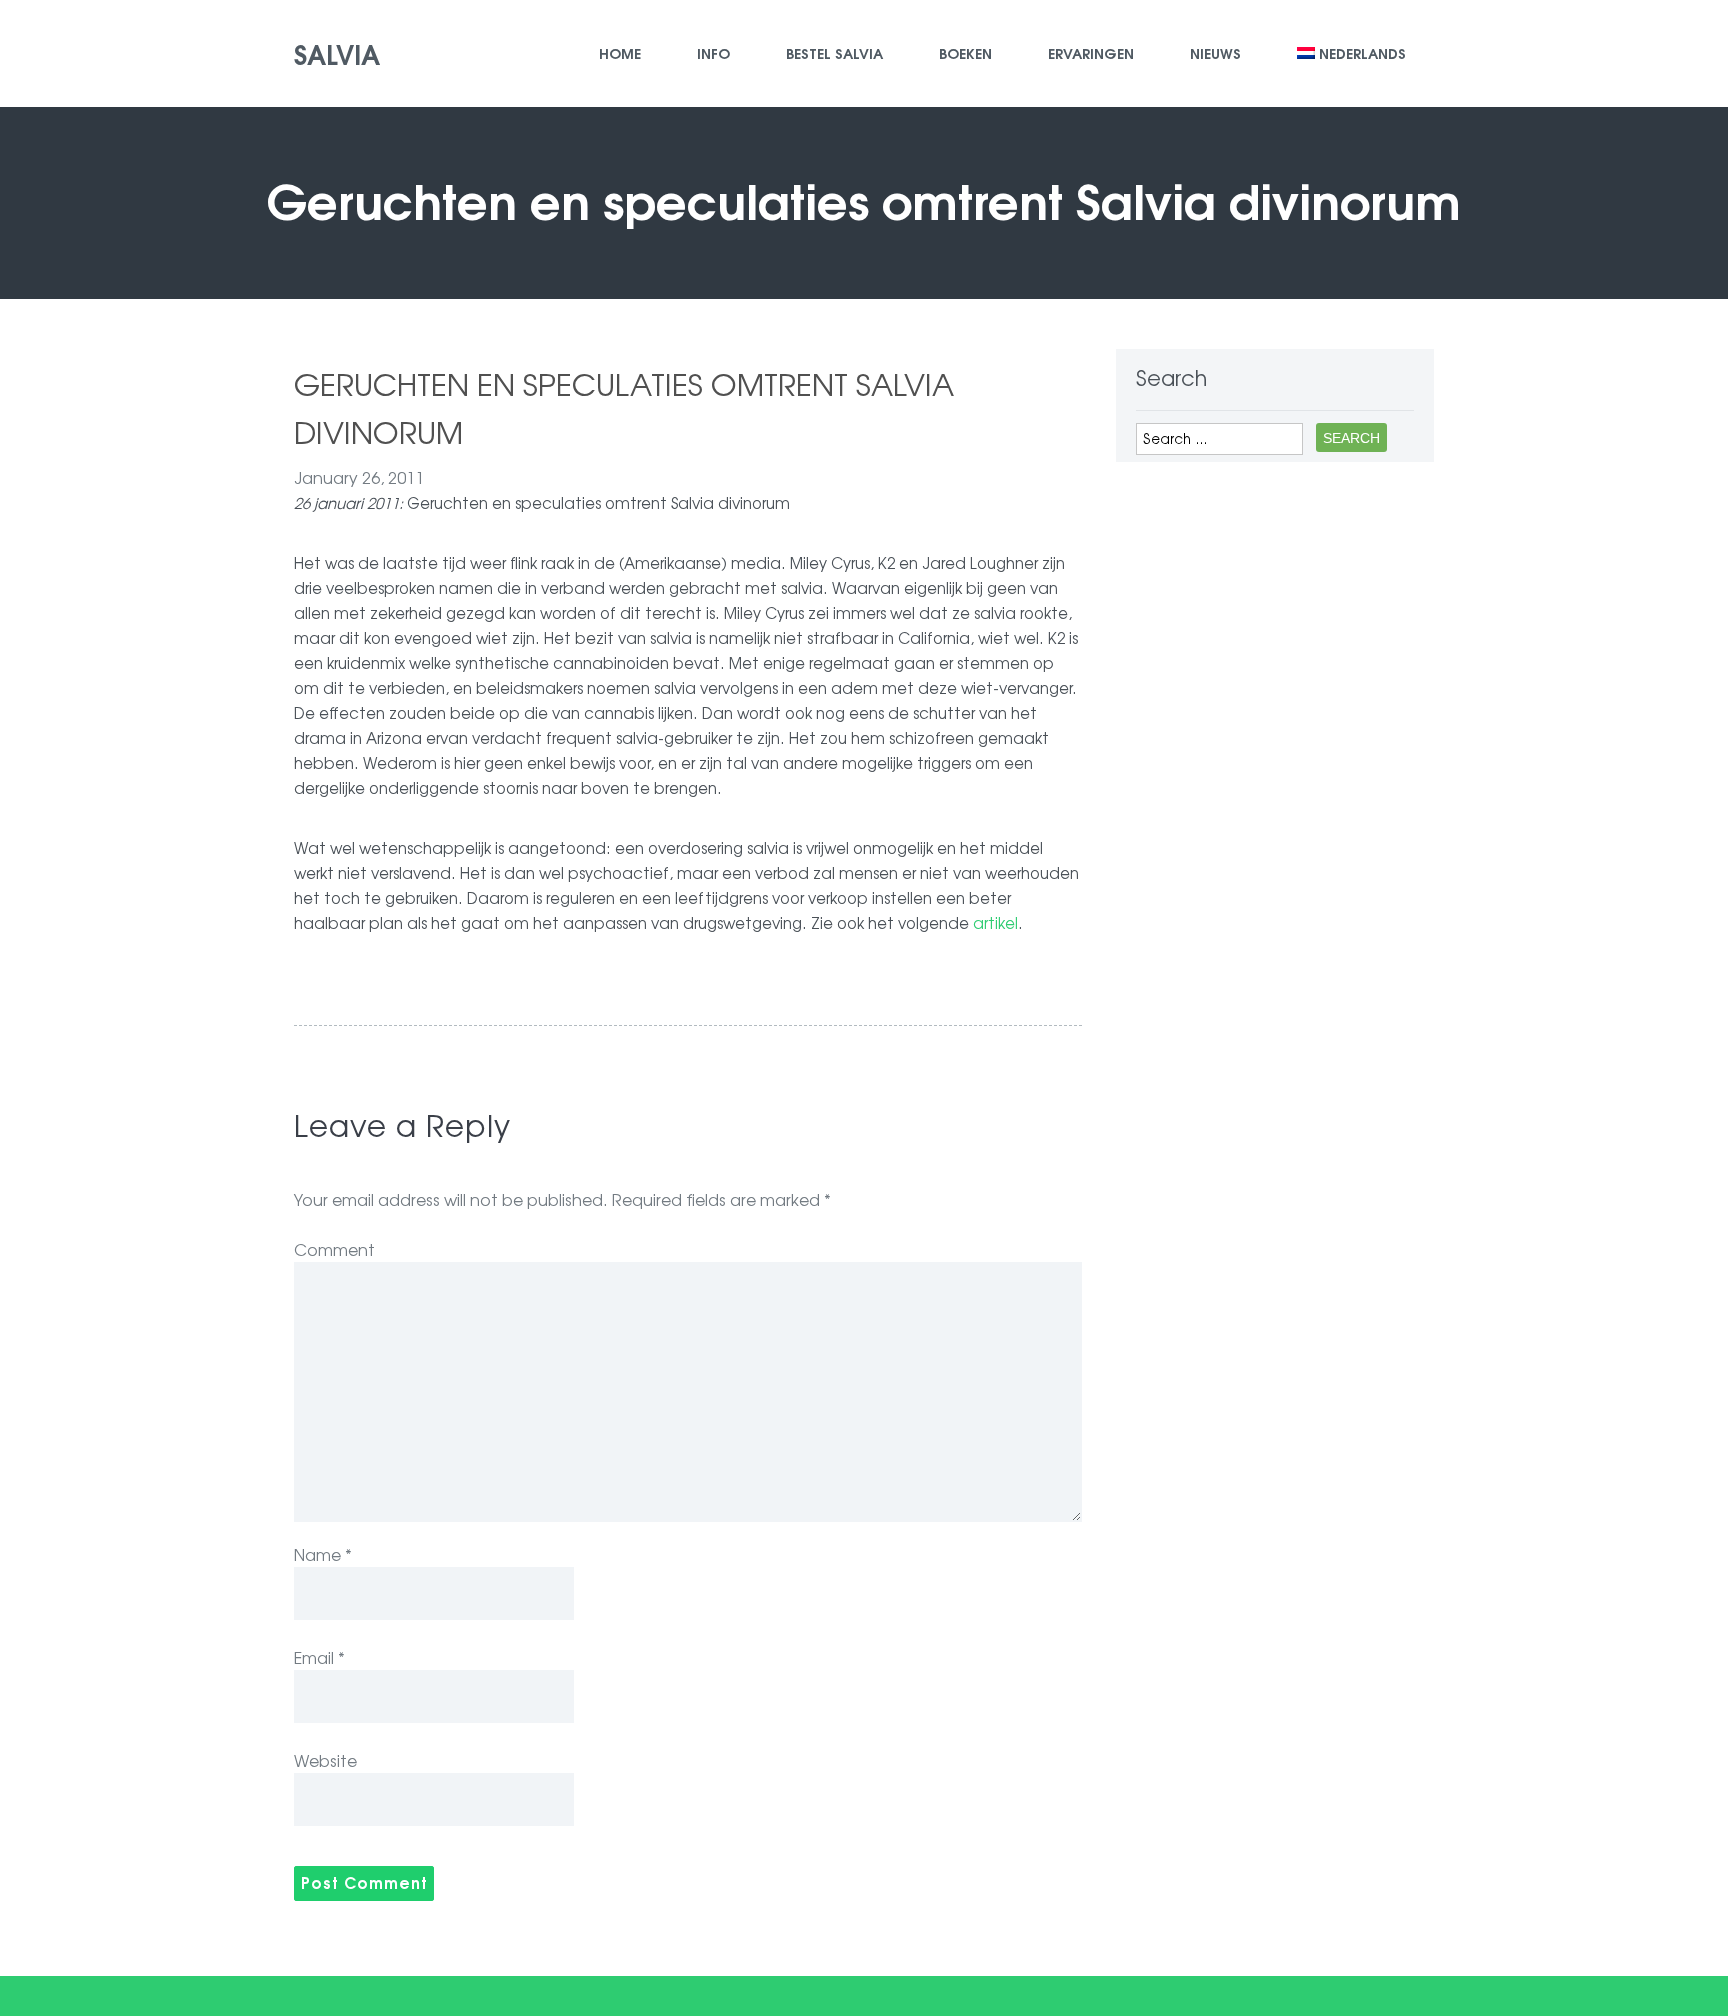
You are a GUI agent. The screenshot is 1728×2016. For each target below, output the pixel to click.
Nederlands (1362, 52)
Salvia (337, 53)
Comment (334, 1249)
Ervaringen (1091, 52)
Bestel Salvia (834, 52)
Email (319, 1657)
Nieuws (1215, 52)
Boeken (965, 52)
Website (325, 1760)
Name (323, 1554)
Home (620, 52)
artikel (995, 922)
